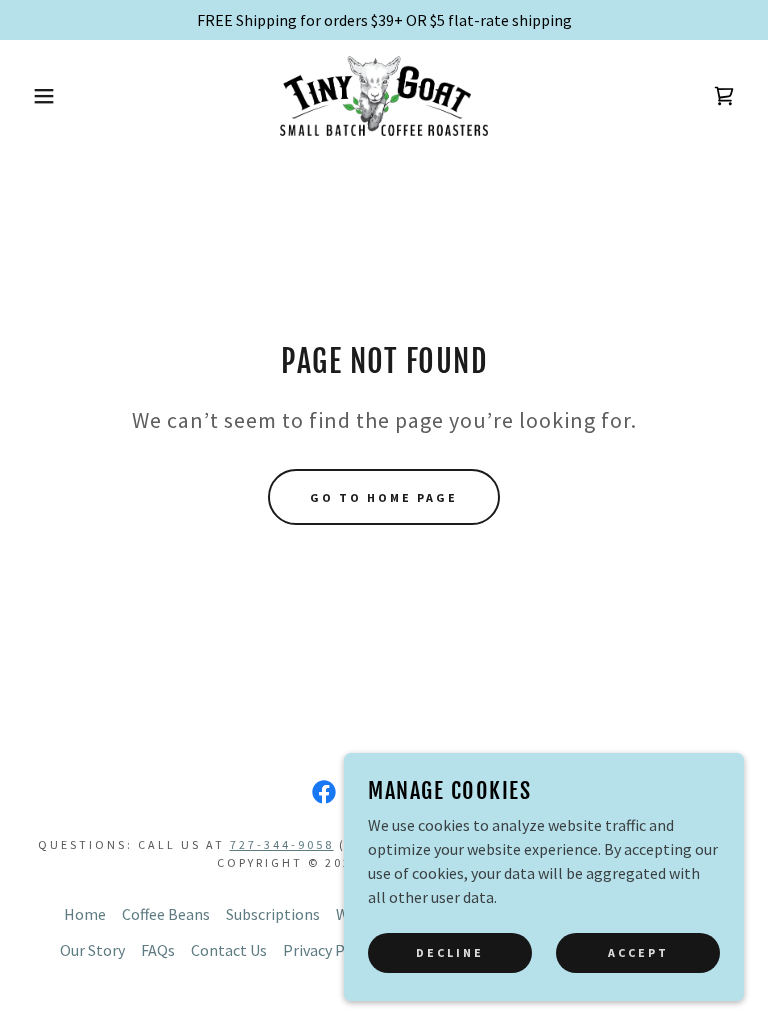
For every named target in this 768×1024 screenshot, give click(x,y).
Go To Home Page (384, 497)
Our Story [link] (92, 950)
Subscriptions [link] (273, 914)
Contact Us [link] (229, 950)
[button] (38, 96)
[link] (384, 96)
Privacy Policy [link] (330, 950)
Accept (638, 952)
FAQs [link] (158, 950)
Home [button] (85, 914)
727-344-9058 (282, 844)
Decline (450, 952)
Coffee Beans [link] (166, 914)
